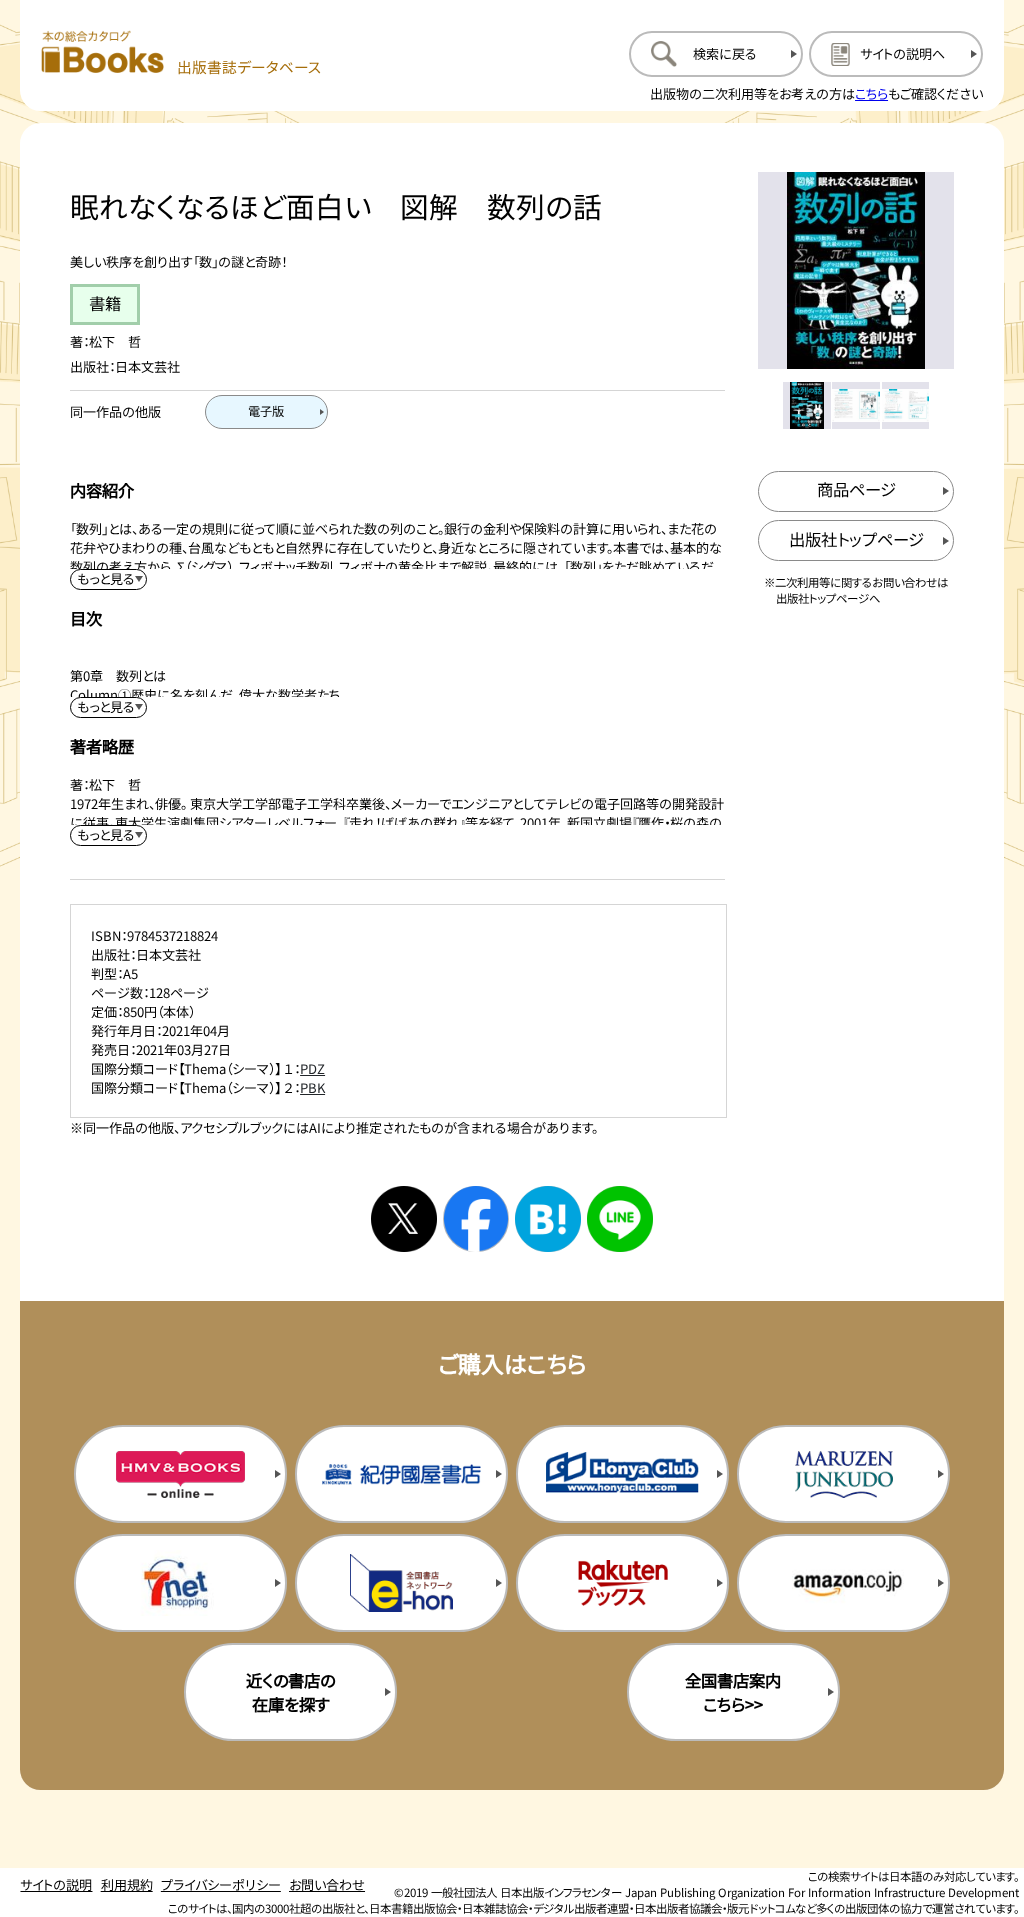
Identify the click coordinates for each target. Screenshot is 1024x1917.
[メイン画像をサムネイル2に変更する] (855, 405)
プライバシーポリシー (221, 1884)
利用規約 (127, 1884)
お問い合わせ (327, 1884)
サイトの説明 (56, 1884)
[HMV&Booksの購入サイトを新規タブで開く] (180, 1474)
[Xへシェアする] (404, 1219)
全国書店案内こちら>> (733, 1692)
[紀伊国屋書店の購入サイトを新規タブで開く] (401, 1474)
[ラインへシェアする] (620, 1219)
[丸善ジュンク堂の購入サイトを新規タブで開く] (843, 1474)
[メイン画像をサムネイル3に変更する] (905, 405)
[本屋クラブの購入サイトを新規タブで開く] (622, 1474)
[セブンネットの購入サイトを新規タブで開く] (180, 1583)
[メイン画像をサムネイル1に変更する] (806, 405)
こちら (871, 93)
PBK (312, 1087)
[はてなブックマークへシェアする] (548, 1219)
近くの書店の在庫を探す (290, 1692)
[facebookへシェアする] (476, 1219)
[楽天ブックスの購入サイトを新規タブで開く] (622, 1583)
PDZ (312, 1068)
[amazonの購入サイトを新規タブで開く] (843, 1583)
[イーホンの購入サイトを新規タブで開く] (401, 1583)
